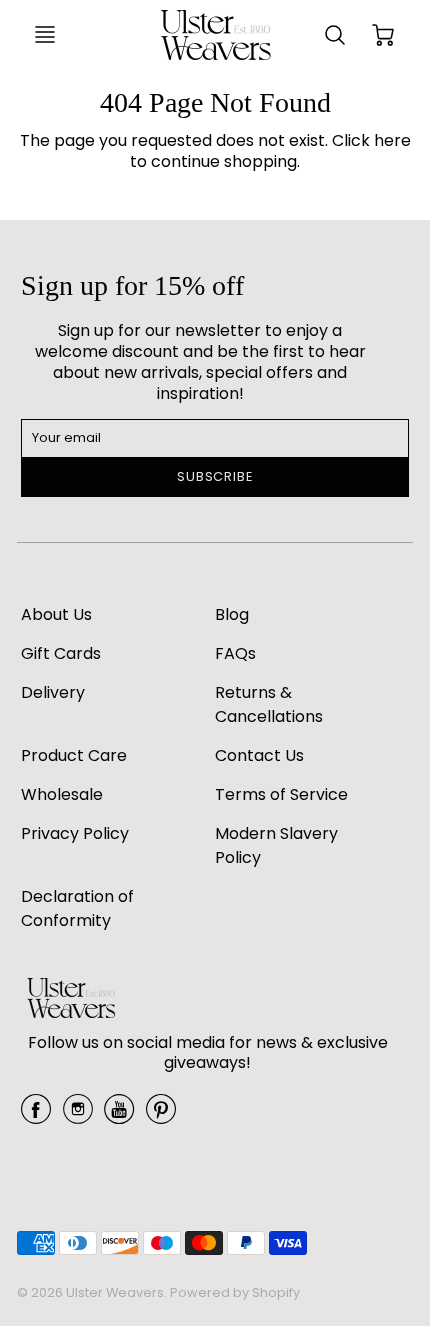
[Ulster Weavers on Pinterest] (161, 1116)
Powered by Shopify (235, 1292)
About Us (56, 614)
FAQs (235, 653)
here (392, 140)
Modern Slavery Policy (276, 845)
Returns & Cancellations (269, 704)
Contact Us (259, 755)
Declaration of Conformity (77, 908)
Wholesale (62, 794)
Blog (232, 614)
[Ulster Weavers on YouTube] (119, 1116)
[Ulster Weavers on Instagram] (78, 1116)
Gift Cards (61, 653)
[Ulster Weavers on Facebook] (36, 1116)
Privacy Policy (75, 833)
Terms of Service (281, 794)
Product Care (74, 755)
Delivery (53, 692)
